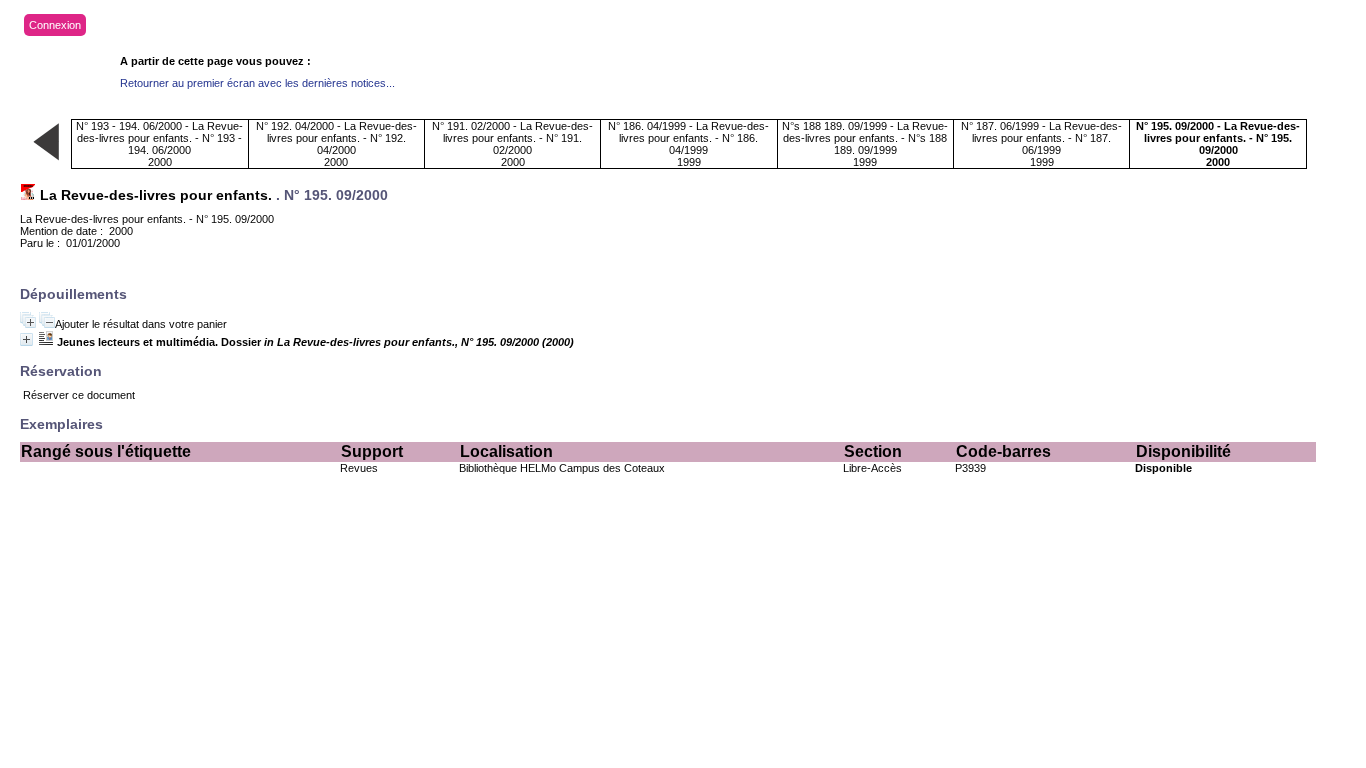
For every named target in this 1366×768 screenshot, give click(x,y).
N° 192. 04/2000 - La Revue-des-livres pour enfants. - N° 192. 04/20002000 (336, 144)
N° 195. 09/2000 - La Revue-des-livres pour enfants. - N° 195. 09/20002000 (1218, 144)
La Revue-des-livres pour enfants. (156, 195)
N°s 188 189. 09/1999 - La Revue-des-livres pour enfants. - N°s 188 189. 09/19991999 (865, 144)
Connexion (55, 25)
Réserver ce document (79, 395)
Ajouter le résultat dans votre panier (141, 324)
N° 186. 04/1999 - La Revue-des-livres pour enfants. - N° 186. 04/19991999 (688, 144)
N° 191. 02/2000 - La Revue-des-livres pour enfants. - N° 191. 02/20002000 (512, 144)
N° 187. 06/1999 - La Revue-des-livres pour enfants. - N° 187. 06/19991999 (1041, 144)
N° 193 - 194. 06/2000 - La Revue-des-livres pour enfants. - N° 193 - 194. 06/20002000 (159, 144)
